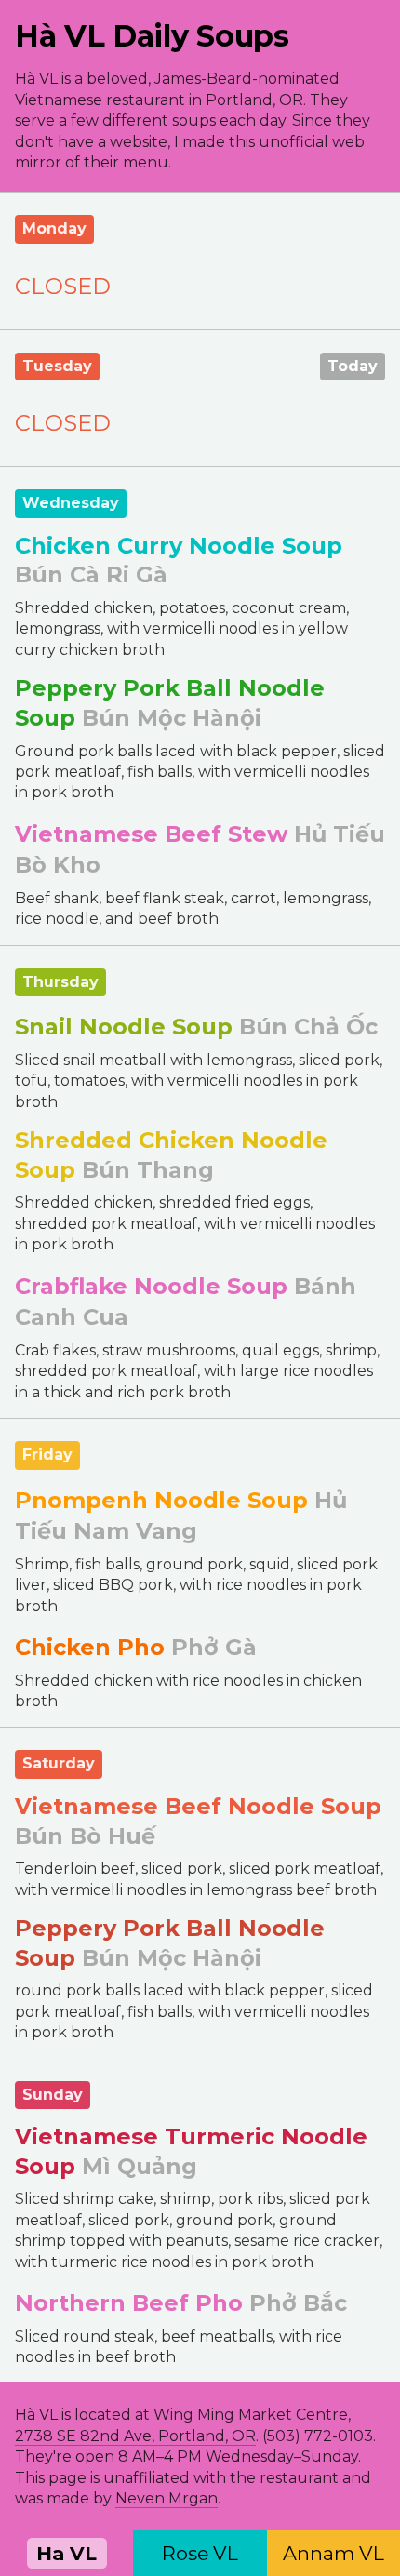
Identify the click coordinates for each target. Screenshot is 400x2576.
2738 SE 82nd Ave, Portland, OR (135, 2436)
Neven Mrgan (167, 2498)
